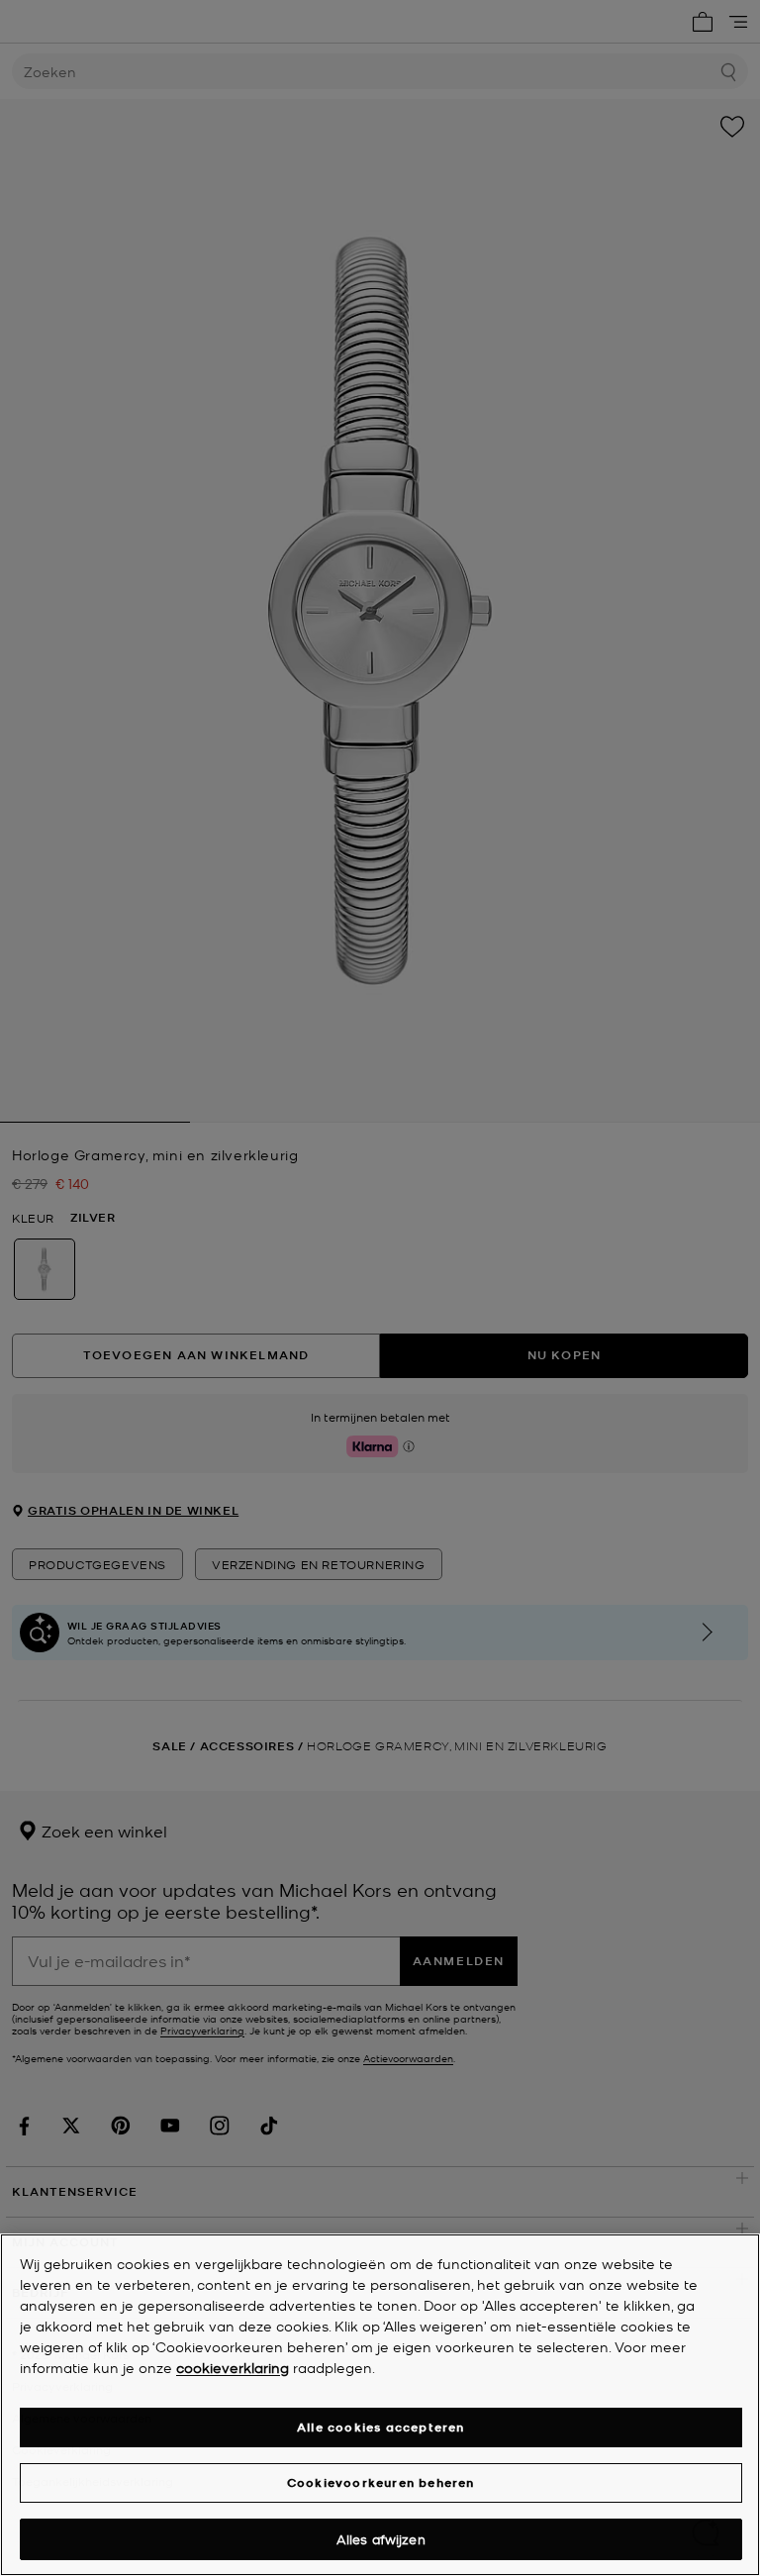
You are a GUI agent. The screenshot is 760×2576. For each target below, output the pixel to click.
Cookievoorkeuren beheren (381, 2482)
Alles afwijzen (381, 2539)
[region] (380, 2405)
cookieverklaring (233, 2367)
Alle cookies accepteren (381, 2427)
